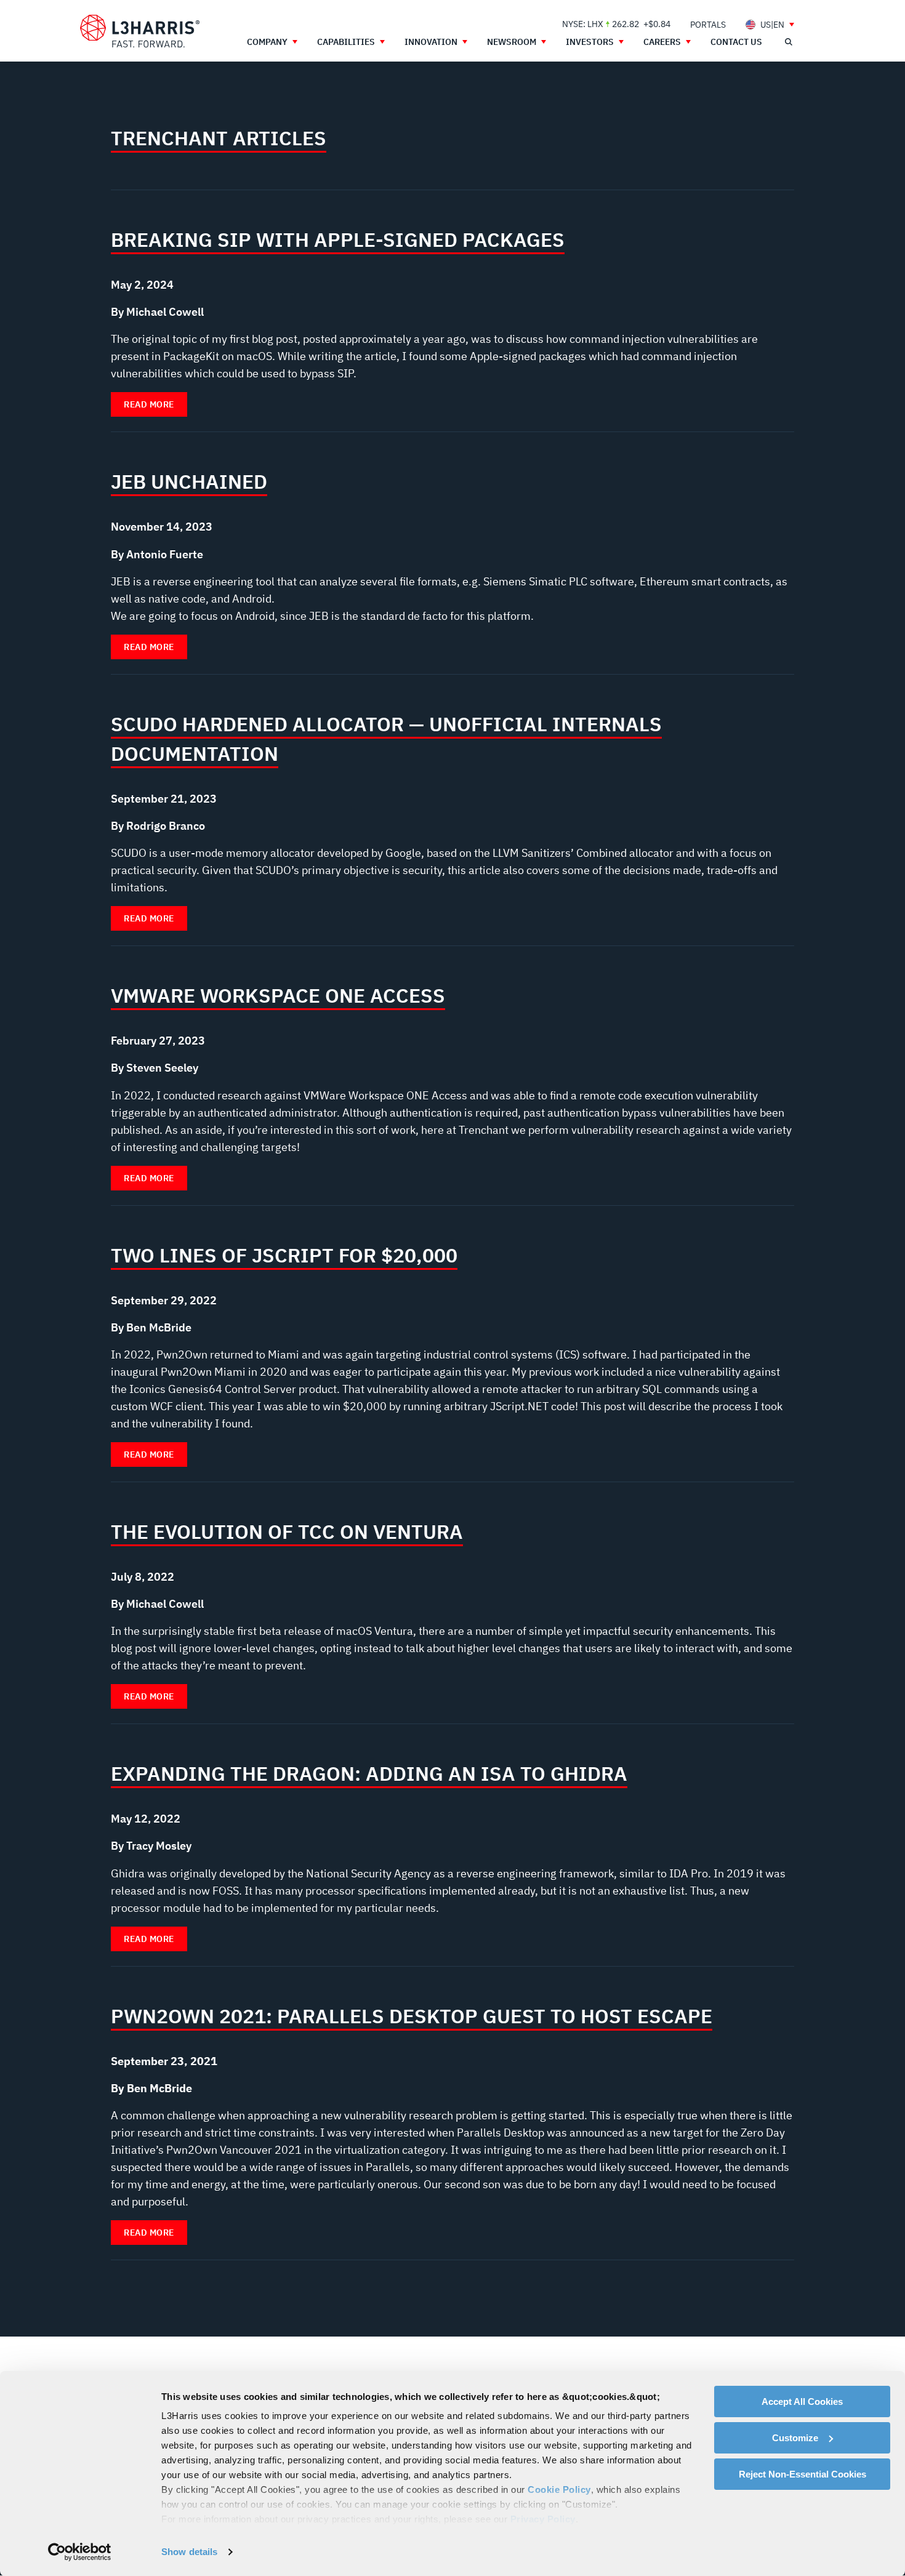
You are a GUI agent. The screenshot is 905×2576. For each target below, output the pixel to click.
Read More (149, 404)
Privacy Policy (543, 2519)
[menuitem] (708, 24)
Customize (795, 2438)
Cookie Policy (559, 2490)
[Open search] (788, 42)
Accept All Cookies (802, 2401)
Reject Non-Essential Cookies (802, 2474)
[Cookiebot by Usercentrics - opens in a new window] (80, 2552)
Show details (189, 2552)
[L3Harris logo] (140, 31)
